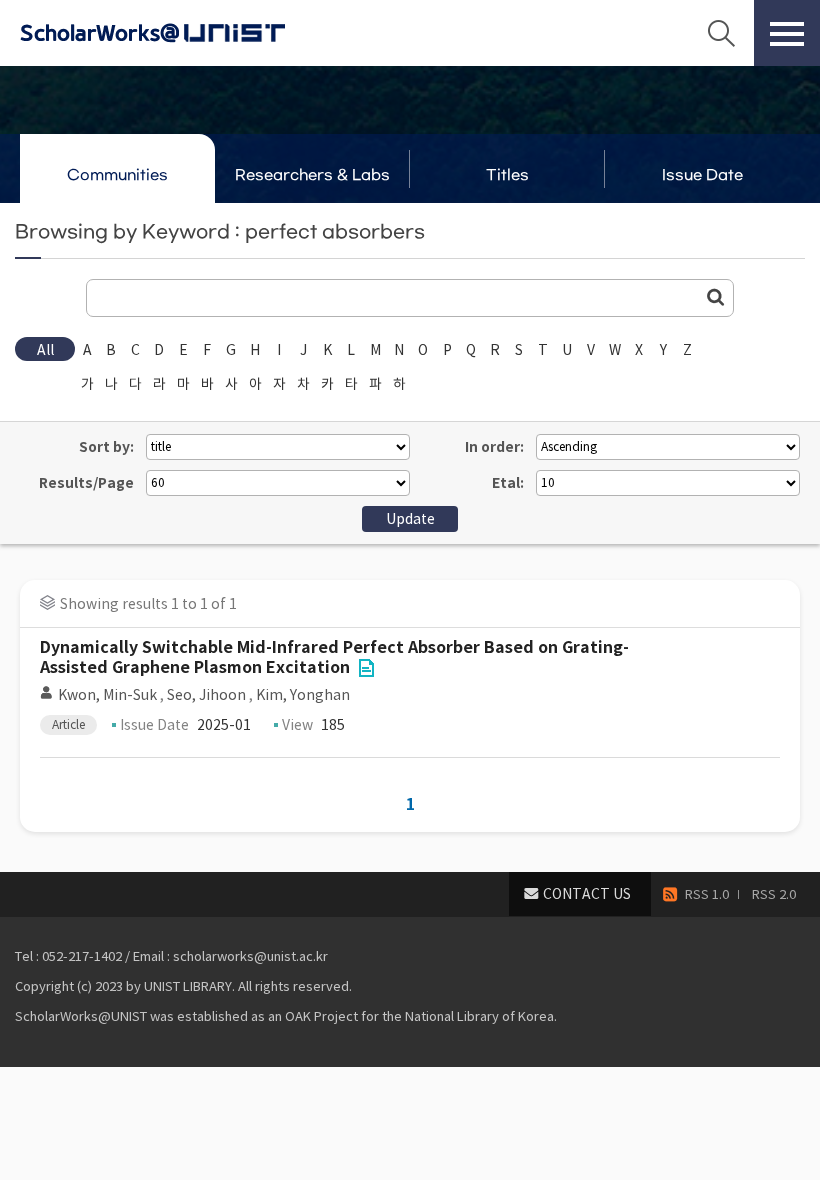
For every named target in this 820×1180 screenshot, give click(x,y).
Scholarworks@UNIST (185, 33)
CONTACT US (587, 894)
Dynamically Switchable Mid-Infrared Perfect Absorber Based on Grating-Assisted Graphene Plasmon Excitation (334, 657)
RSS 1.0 (707, 894)
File (366, 668)
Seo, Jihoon (206, 695)
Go (716, 297)
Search (721, 33)
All (45, 350)
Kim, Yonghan (303, 695)
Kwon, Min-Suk (107, 695)
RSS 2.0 (774, 894)
